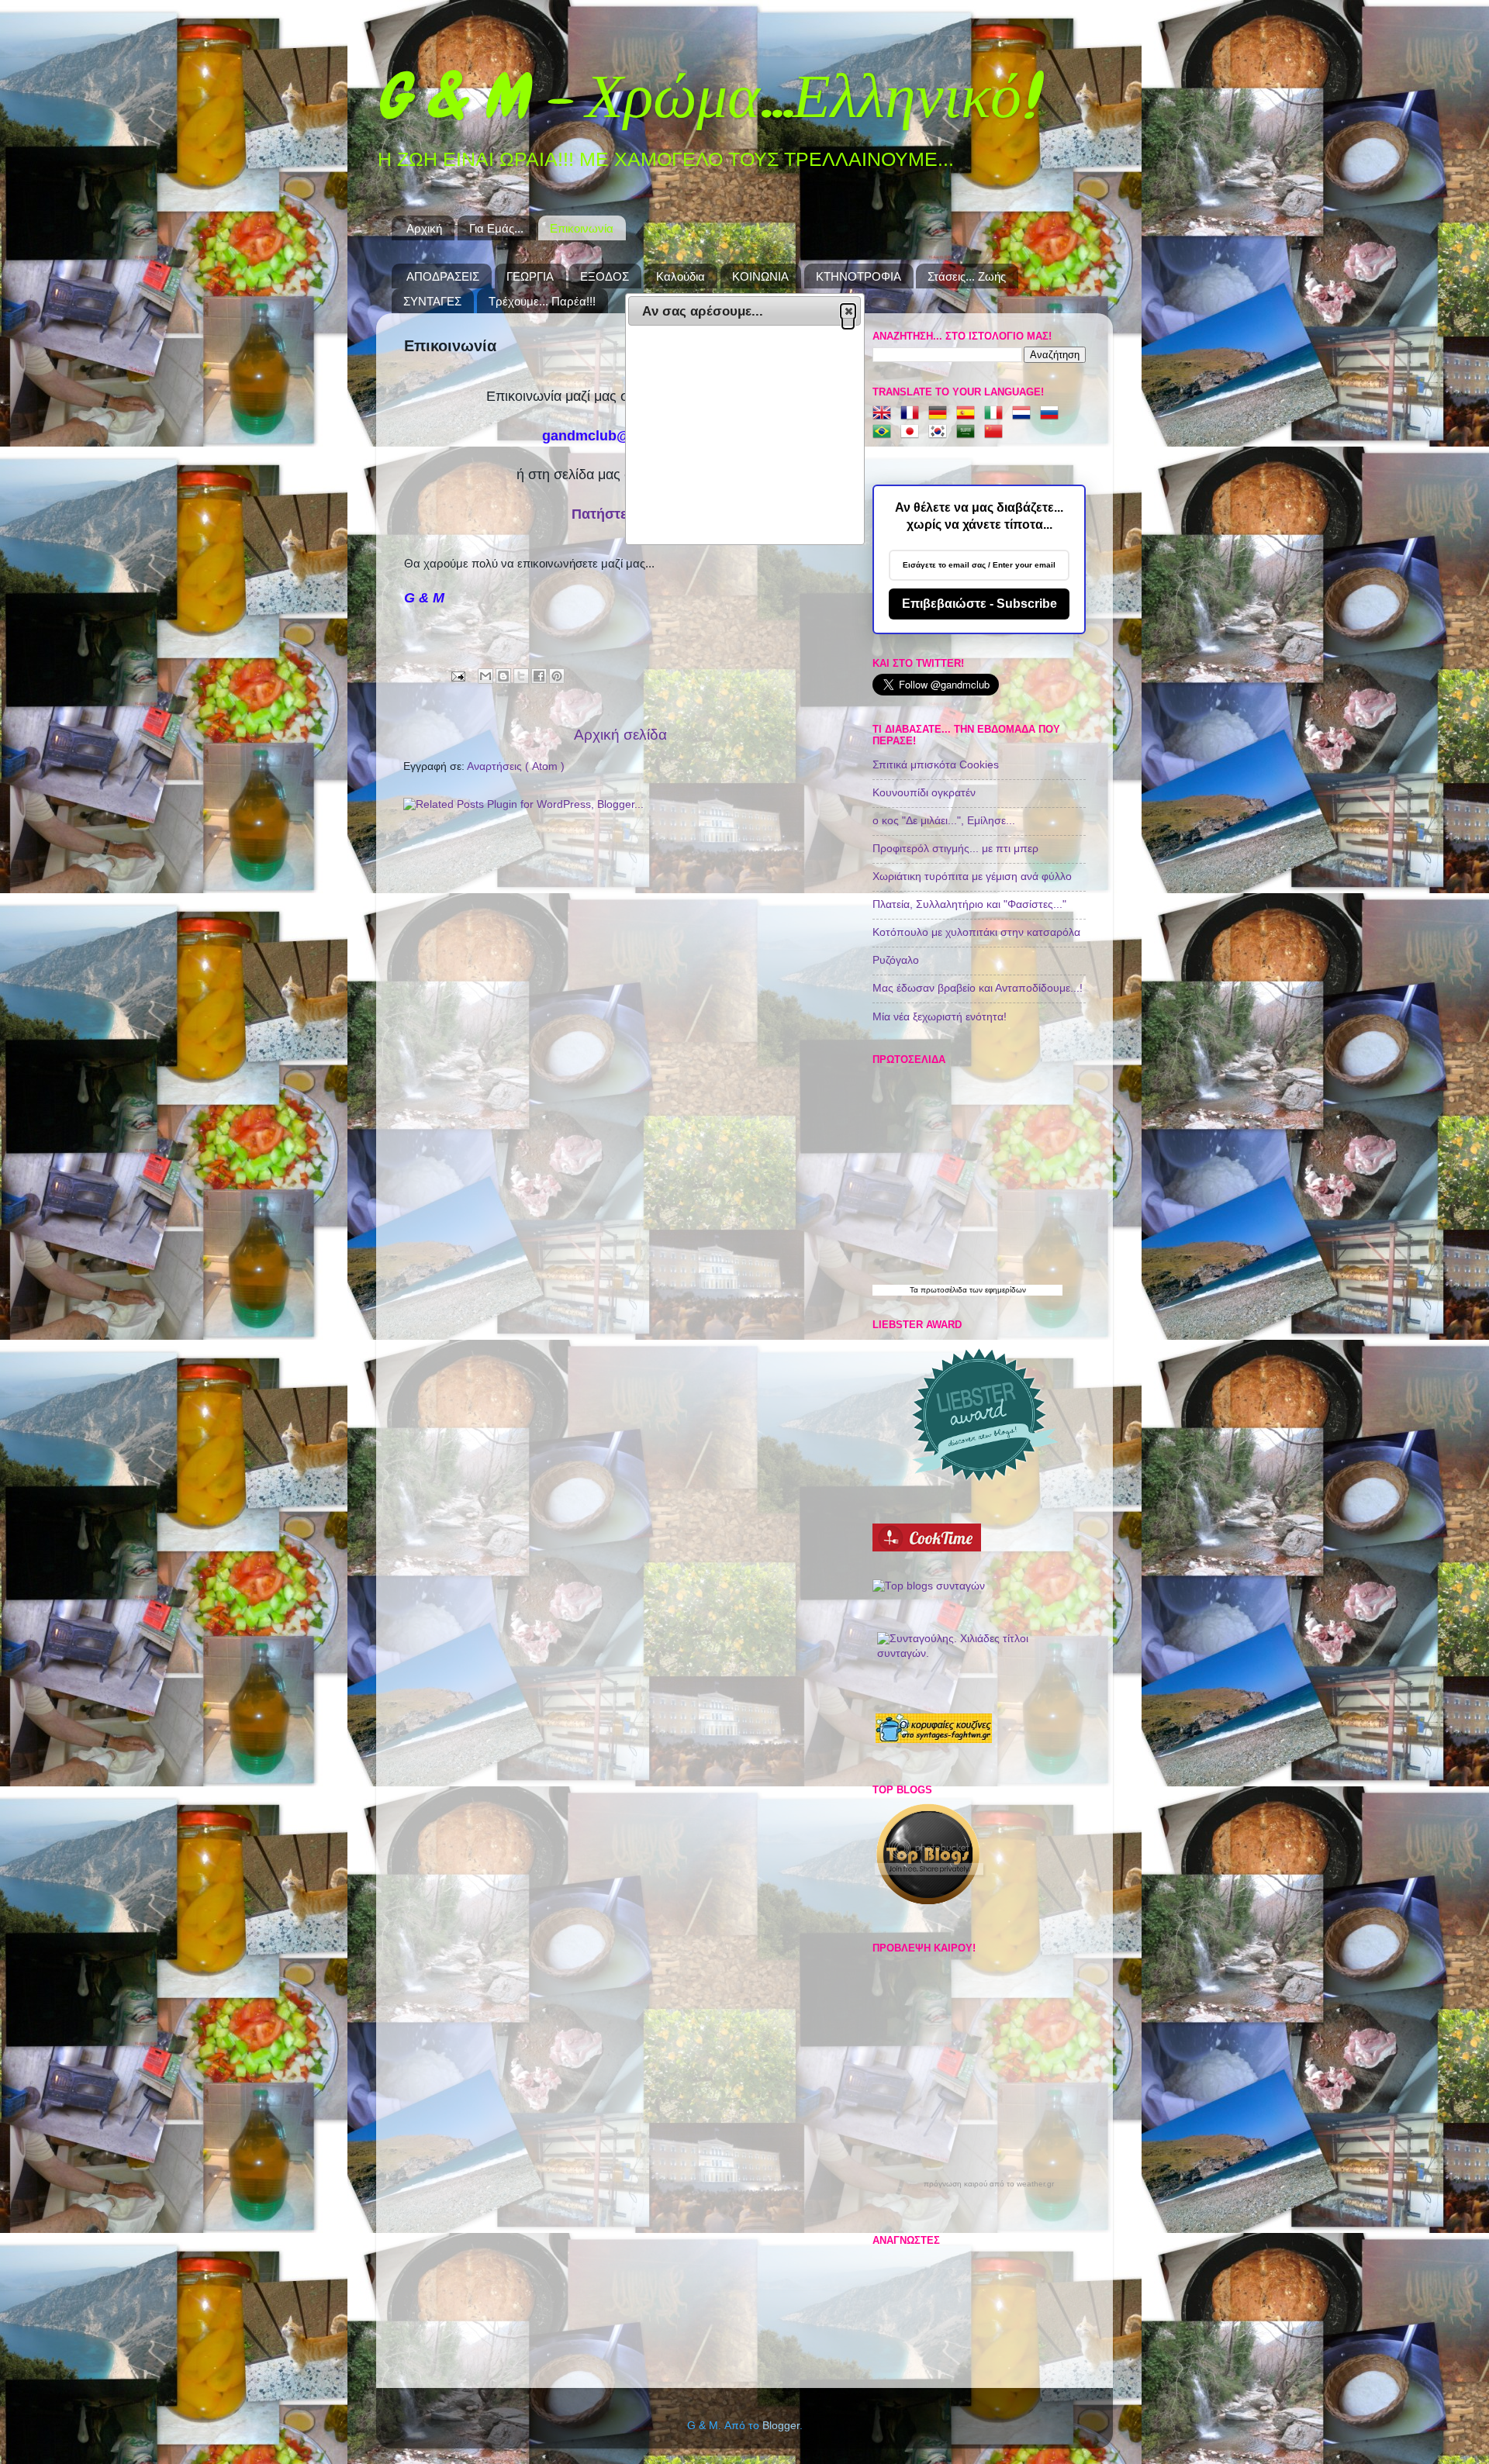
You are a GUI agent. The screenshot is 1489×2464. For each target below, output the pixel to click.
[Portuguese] (885, 432)
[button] (848, 311)
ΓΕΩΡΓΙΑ (530, 276)
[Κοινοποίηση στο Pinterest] (557, 676)
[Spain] (969, 414)
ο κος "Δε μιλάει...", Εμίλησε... (944, 821)
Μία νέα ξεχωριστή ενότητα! (940, 1017)
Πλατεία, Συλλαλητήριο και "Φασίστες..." (969, 904)
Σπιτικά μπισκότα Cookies (936, 765)
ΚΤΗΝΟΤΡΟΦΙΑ (859, 276)
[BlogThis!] (503, 676)
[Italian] (997, 414)
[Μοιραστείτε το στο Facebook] (539, 676)
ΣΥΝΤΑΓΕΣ (432, 301)
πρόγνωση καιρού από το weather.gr (989, 2184)
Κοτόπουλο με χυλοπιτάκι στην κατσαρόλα (976, 932)
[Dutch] (1024, 414)
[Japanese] (913, 432)
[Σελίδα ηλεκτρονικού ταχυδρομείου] (457, 676)
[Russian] (1052, 414)
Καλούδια (681, 276)
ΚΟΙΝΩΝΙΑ (760, 276)
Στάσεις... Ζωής (967, 276)
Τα (915, 1290)
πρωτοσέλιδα (944, 1290)
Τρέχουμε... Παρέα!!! (542, 301)
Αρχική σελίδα (620, 735)
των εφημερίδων (997, 1290)
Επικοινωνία (582, 228)
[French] (913, 414)
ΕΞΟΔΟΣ (605, 276)
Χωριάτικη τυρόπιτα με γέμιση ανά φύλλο (972, 877)
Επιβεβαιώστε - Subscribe (979, 604)
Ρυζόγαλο (896, 960)
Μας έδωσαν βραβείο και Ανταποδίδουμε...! (978, 988)
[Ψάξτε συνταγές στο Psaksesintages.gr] (929, 1586)
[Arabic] (969, 432)
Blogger (781, 2426)
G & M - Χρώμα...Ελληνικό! (706, 96)
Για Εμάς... (496, 228)
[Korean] (941, 432)
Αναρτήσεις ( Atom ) (516, 766)
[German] (941, 414)
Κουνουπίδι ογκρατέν (924, 793)
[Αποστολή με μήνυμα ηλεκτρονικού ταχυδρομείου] (485, 676)
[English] (885, 414)
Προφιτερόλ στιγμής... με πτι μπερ (955, 849)
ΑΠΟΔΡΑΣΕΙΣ (443, 276)
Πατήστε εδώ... (621, 514)
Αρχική (424, 228)
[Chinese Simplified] (997, 432)
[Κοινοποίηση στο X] (521, 676)
